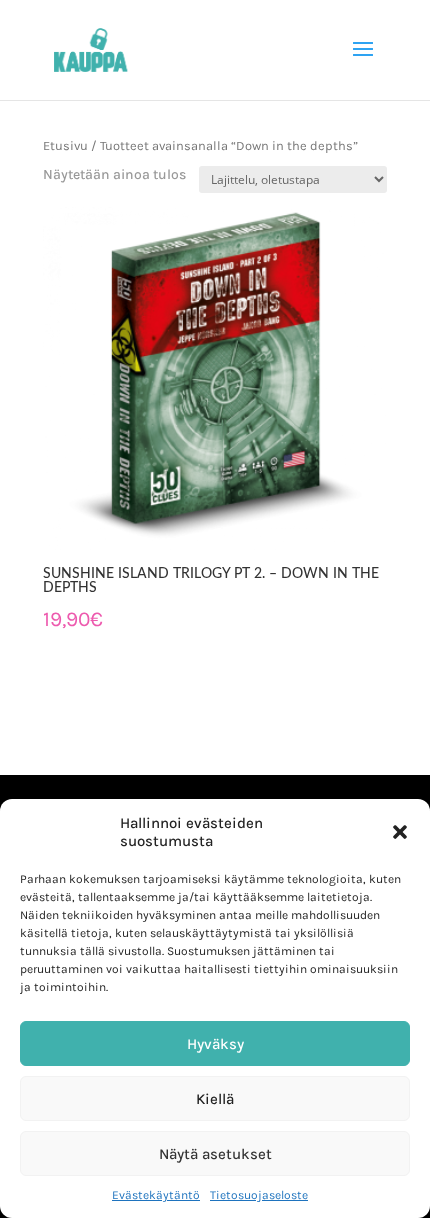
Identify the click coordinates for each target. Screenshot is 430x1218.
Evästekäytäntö (156, 1195)
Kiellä (215, 1099)
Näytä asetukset (215, 1154)
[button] (400, 832)
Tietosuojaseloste (259, 1195)
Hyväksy (215, 1044)
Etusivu (65, 145)
